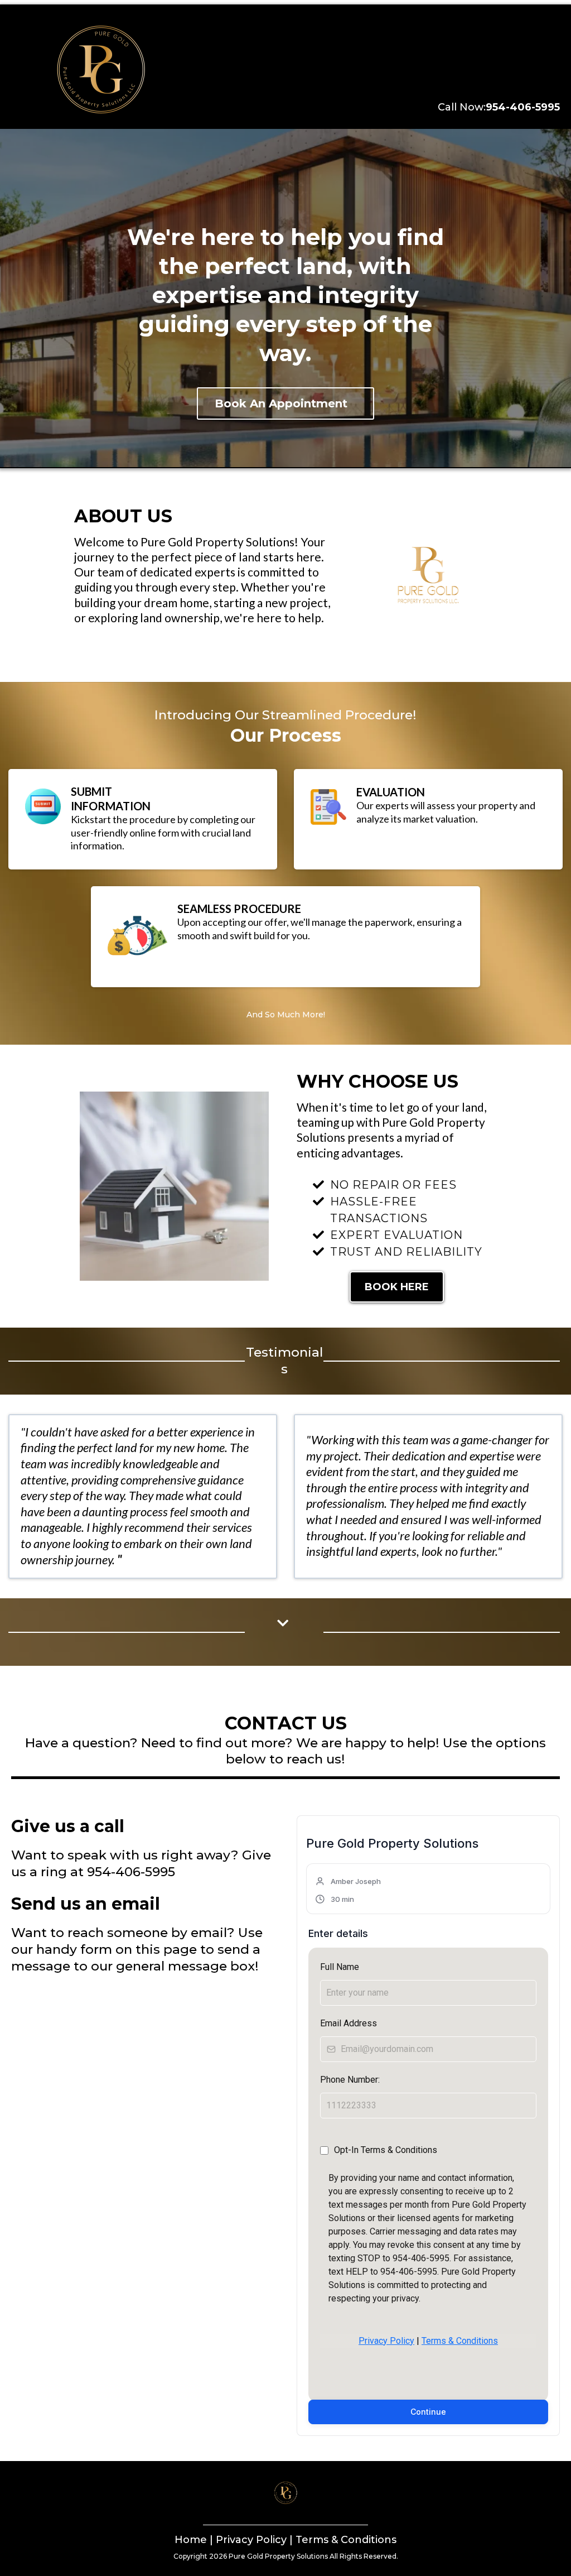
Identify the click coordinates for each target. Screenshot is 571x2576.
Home (191, 2540)
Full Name (340, 1967)
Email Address (349, 2023)
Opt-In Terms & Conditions (386, 2150)
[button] (349, 1890)
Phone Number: (350, 2080)
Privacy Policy (386, 2341)
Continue (428, 2412)
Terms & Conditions (460, 2341)
